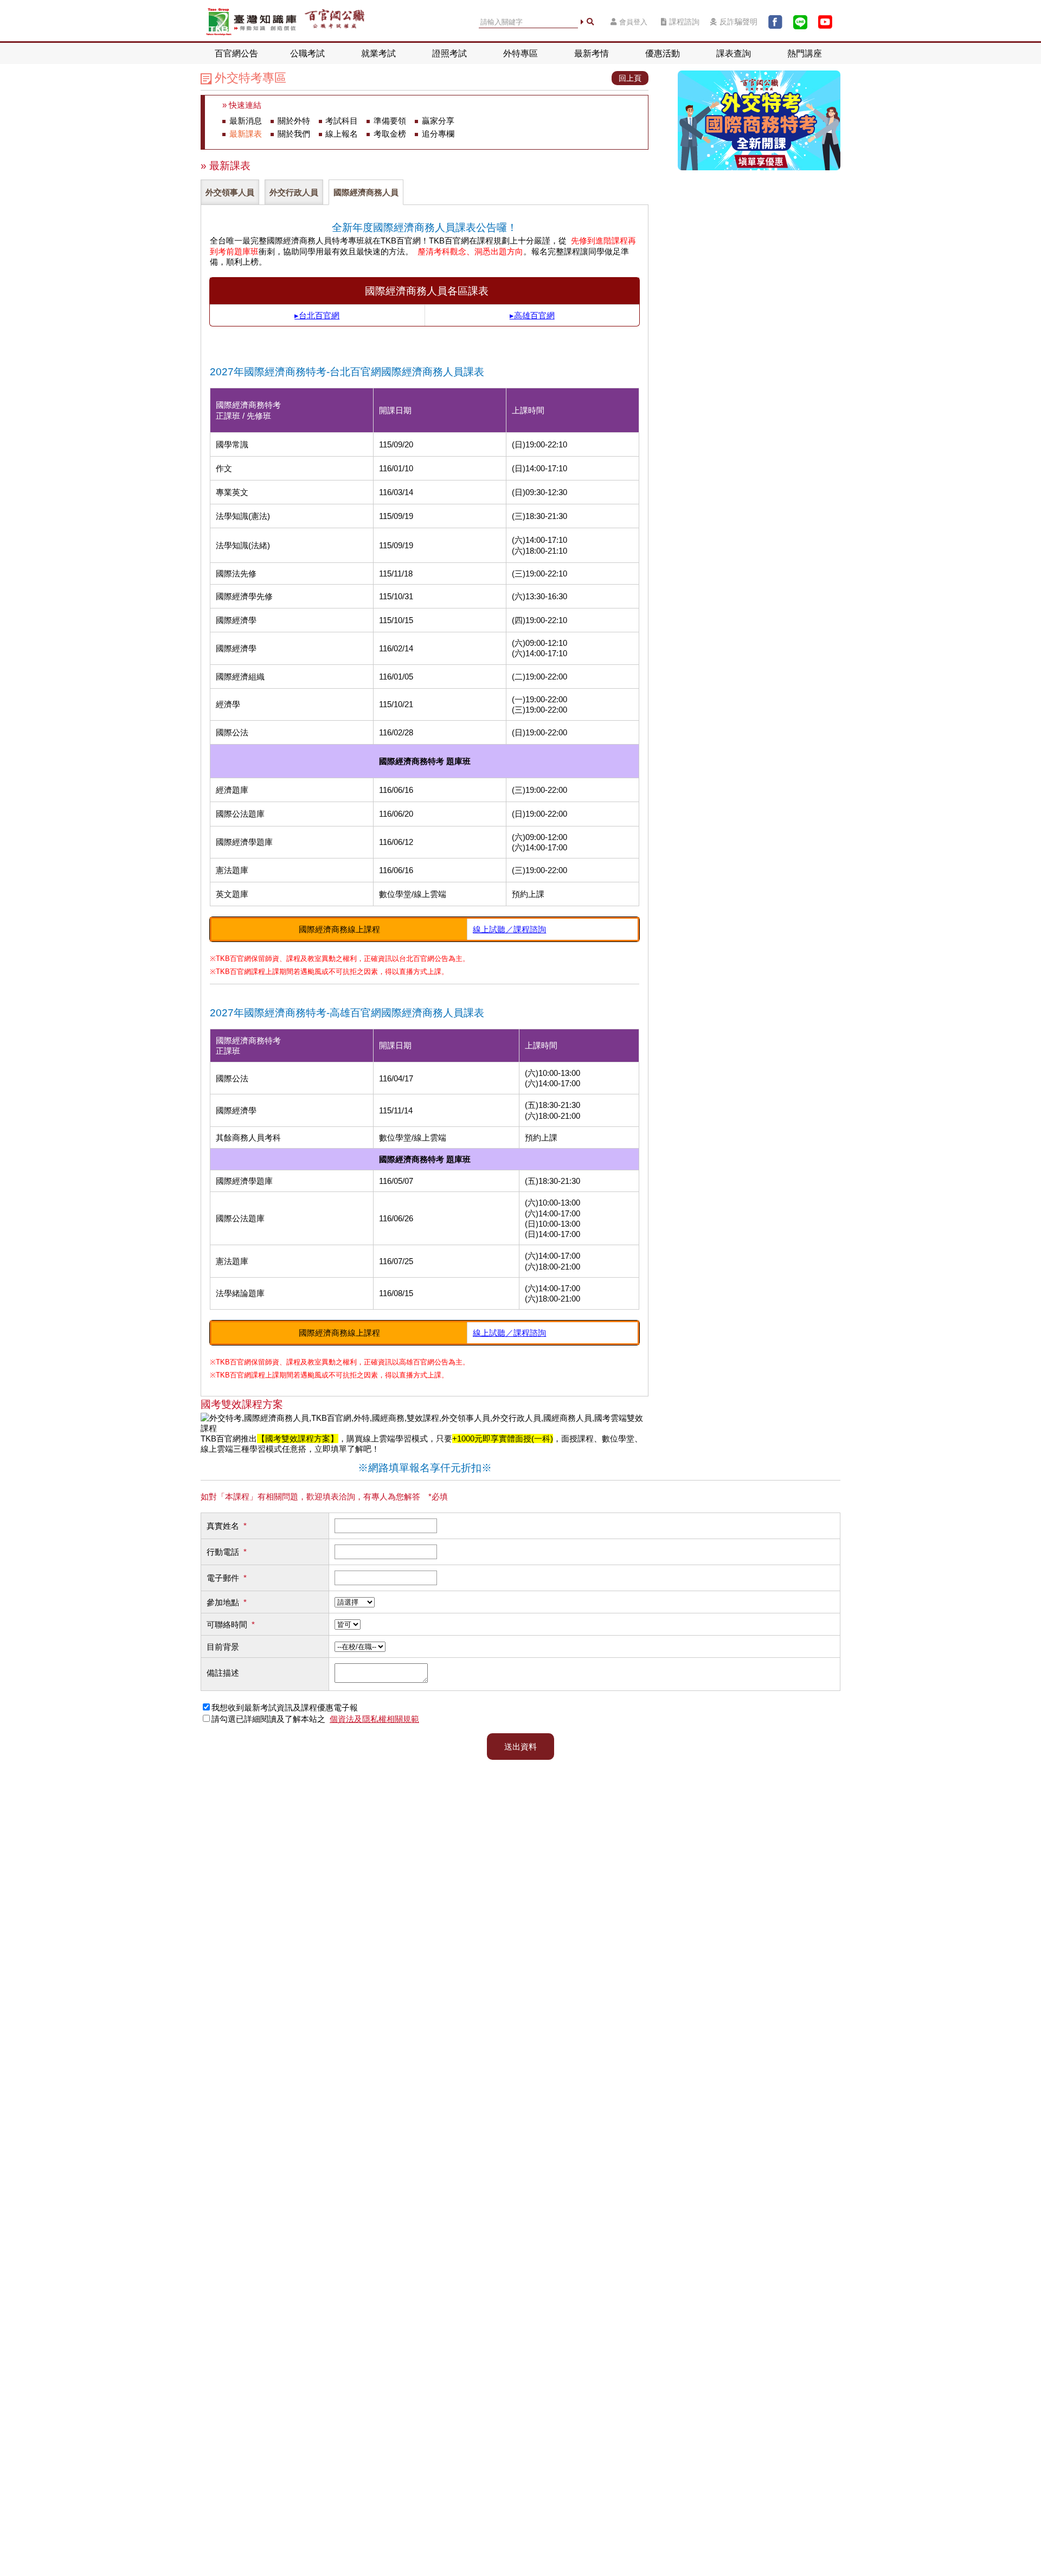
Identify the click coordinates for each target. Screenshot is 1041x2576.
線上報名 (342, 134)
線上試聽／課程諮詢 (509, 929)
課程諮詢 (684, 22)
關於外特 (294, 121)
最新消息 (246, 121)
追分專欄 (438, 134)
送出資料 (520, 1747)
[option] (231, 192)
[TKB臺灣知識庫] (251, 22)
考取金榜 (390, 134)
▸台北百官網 (317, 315)
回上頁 (630, 78)
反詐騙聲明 (738, 22)
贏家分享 (438, 121)
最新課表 (246, 134)
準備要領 (390, 121)
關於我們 (294, 134)
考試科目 (342, 121)
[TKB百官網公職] (335, 22)
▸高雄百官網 (532, 315)
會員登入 (633, 22)
